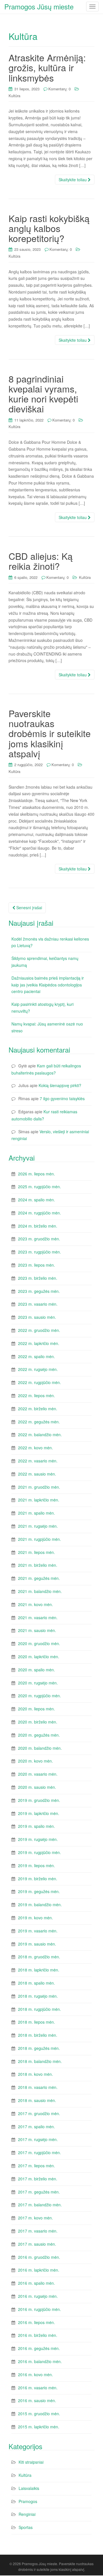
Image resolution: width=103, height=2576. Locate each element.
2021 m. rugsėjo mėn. (38, 1526)
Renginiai (27, 2514)
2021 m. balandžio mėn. (40, 1591)
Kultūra (14, 96)
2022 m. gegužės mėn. (39, 1422)
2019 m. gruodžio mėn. (39, 1800)
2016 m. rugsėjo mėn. (38, 2296)
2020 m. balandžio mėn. (40, 1748)
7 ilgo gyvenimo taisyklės (62, 1098)
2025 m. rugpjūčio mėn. (39, 1187)
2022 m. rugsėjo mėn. (38, 1369)
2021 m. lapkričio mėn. (39, 1500)
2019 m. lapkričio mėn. (39, 1813)
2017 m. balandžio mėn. (40, 2205)
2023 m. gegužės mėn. (39, 1291)
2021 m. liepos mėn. (36, 1552)
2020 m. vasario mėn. (38, 1774)
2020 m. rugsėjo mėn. (38, 1683)
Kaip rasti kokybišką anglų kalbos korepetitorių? (49, 228)
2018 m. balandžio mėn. (40, 2061)
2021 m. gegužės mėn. (39, 1578)
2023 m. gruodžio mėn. (39, 1239)
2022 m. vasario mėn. (38, 1461)
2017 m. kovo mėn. (35, 2218)
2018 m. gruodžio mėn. (39, 1957)
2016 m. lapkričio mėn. (39, 2270)
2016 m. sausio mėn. (37, 2400)
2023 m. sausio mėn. (37, 1317)
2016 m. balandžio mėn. (40, 2361)
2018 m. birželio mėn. (38, 2035)
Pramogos (28, 2501)
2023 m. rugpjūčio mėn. (39, 1252)
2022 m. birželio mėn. (38, 1409)
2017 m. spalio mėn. (36, 2127)
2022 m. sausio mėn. (37, 1474)
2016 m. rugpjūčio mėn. (39, 2309)
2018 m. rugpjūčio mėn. (39, 2009)
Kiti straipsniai (31, 2462)
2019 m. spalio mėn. (36, 1826)
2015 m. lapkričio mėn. (39, 2427)
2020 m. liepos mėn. (36, 1709)
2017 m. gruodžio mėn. (39, 2113)
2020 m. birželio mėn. (38, 1722)
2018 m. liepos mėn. (36, 2022)
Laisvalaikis (29, 2488)
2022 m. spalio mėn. (36, 1356)
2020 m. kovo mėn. (35, 1761)
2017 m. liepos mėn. (36, 2166)
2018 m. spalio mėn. (36, 1983)
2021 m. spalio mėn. (36, 1513)
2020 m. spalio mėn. (36, 1670)
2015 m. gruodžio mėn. (39, 2414)
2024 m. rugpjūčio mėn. (39, 1213)
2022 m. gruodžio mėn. (39, 1330)
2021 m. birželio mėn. (38, 1565)
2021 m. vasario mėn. (38, 1617)
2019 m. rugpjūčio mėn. (39, 1852)
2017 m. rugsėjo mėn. (38, 2139)
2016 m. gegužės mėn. (39, 2348)
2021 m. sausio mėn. (37, 1630)
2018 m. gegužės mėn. (39, 2048)
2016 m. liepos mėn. (36, 2322)
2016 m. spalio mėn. (36, 2283)
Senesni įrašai (29, 907)
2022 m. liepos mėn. (36, 1395)
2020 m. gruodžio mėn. (39, 1643)
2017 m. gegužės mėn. (39, 2192)
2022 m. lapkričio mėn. (39, 1343)
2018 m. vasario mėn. (38, 2087)
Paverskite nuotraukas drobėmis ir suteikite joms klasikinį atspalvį (50, 733)
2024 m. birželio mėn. (38, 1226)
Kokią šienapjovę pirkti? (60, 1085)
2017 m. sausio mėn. (37, 2244)
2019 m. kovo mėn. (35, 1918)
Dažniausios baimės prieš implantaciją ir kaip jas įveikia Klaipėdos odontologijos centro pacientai (48, 985)
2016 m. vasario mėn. (38, 2388)
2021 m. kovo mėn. (35, 1604)
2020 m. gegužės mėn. (39, 1735)
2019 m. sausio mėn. (37, 1944)
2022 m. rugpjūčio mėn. (39, 1382)
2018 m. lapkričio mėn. (39, 1970)
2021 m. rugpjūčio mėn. (39, 1539)
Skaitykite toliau (73, 180)
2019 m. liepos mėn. (36, 1865)
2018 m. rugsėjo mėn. (38, 1996)
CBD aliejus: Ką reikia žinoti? (41, 561)
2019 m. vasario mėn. (38, 1931)
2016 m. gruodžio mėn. (39, 2257)
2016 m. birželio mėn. (38, 2335)
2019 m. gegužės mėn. (39, 1891)
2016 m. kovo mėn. (35, 2374)
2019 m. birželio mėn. (38, 1879)
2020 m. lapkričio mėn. (39, 1657)
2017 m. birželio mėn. (38, 2179)
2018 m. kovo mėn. (35, 2074)
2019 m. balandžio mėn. (40, 1904)
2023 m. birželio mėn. (38, 1278)
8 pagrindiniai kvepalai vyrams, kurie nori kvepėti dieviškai (43, 394)
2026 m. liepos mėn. (36, 1174)
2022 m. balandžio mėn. (40, 1434)
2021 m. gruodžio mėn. (39, 1487)
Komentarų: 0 (60, 89)
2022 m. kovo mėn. (35, 1448)
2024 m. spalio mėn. (36, 1200)
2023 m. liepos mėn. (36, 1265)
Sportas (26, 2527)
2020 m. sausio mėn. (37, 1787)
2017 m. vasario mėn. (38, 2231)
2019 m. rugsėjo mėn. (38, 1839)
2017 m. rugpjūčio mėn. (39, 2152)
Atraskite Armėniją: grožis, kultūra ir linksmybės (47, 67)
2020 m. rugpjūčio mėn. (39, 1696)
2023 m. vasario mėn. (38, 1304)
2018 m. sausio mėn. (37, 2100)
